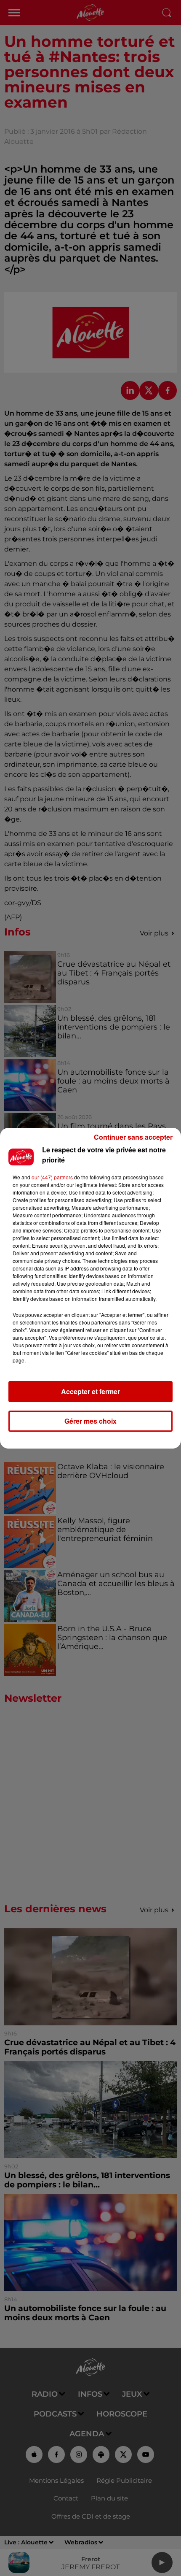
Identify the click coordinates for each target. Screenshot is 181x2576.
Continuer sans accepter (133, 1137)
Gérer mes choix (90, 1421)
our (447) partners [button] (52, 1177)
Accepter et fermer (90, 1391)
